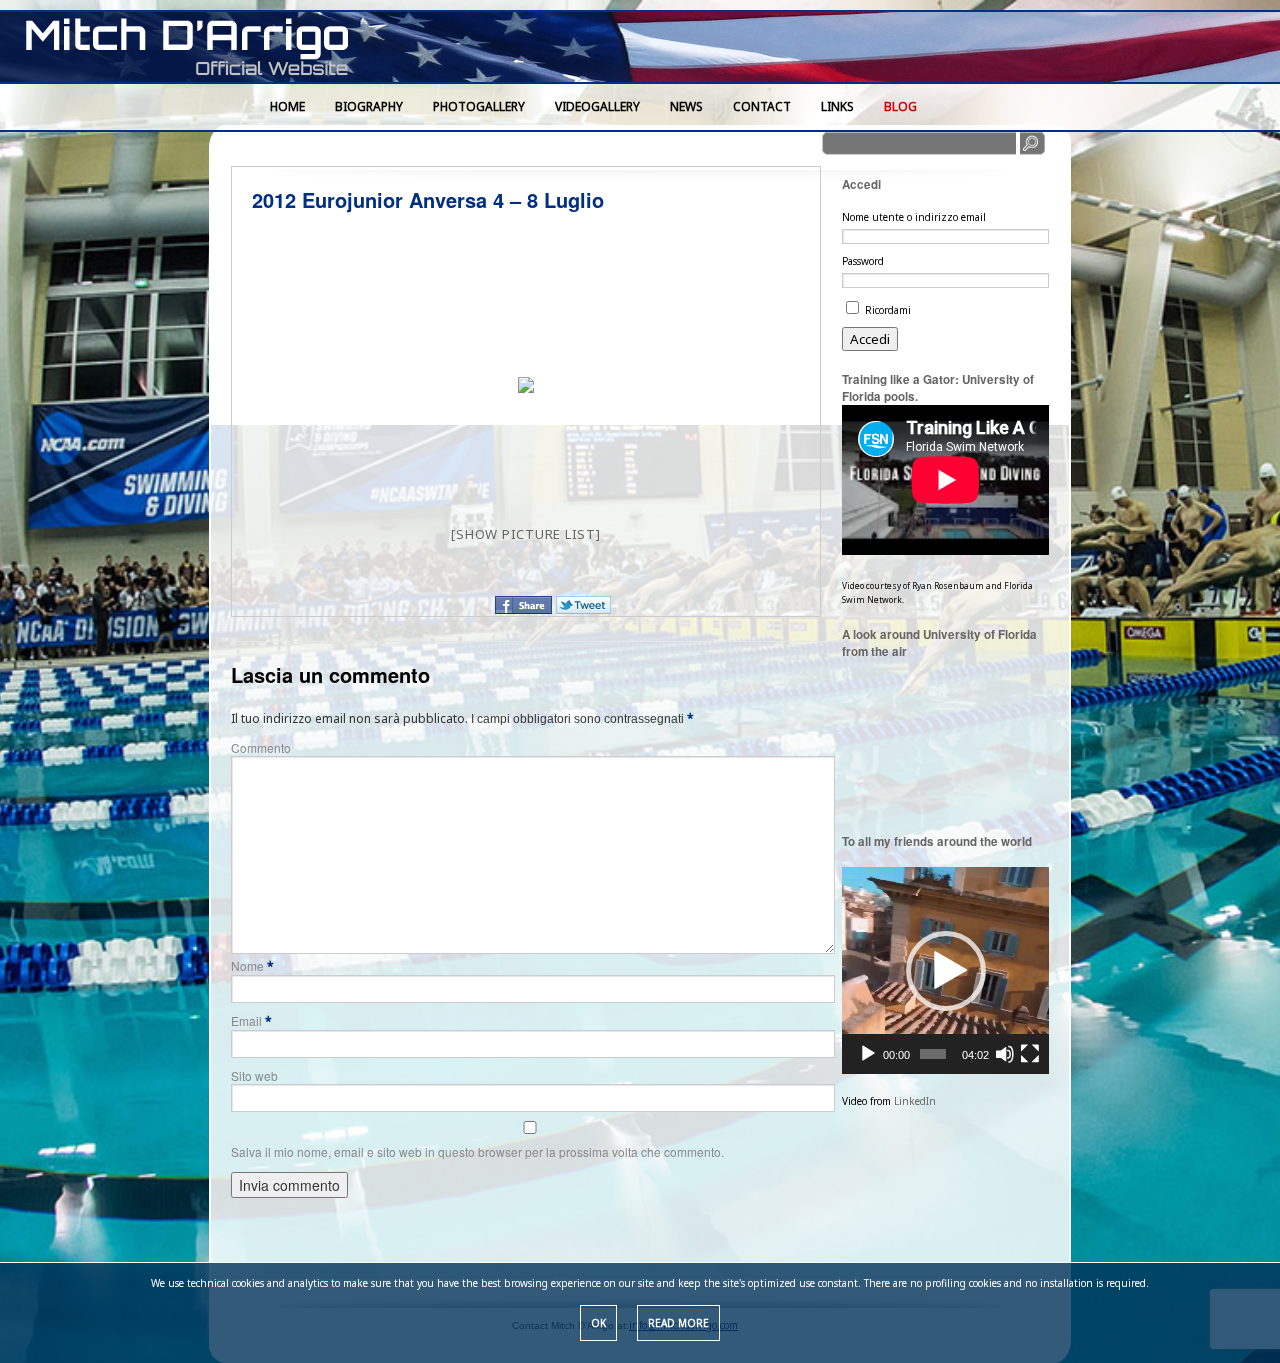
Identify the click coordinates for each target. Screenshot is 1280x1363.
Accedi (870, 339)
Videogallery (597, 106)
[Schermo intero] (1030, 1054)
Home (287, 106)
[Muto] (1005, 1054)
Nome (252, 965)
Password (863, 261)
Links (837, 106)
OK (598, 1323)
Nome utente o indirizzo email (914, 217)
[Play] (868, 1054)
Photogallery (479, 106)
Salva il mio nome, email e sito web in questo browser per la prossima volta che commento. (477, 1151)
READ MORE (678, 1323)
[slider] (932, 1054)
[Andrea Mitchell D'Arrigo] (200, 48)
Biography (369, 106)
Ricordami (888, 310)
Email (251, 1020)
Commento (261, 747)
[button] (946, 971)
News (686, 106)
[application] (945, 970)
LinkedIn (915, 1101)
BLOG (900, 106)
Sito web (254, 1075)
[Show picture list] (525, 534)
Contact (762, 106)
